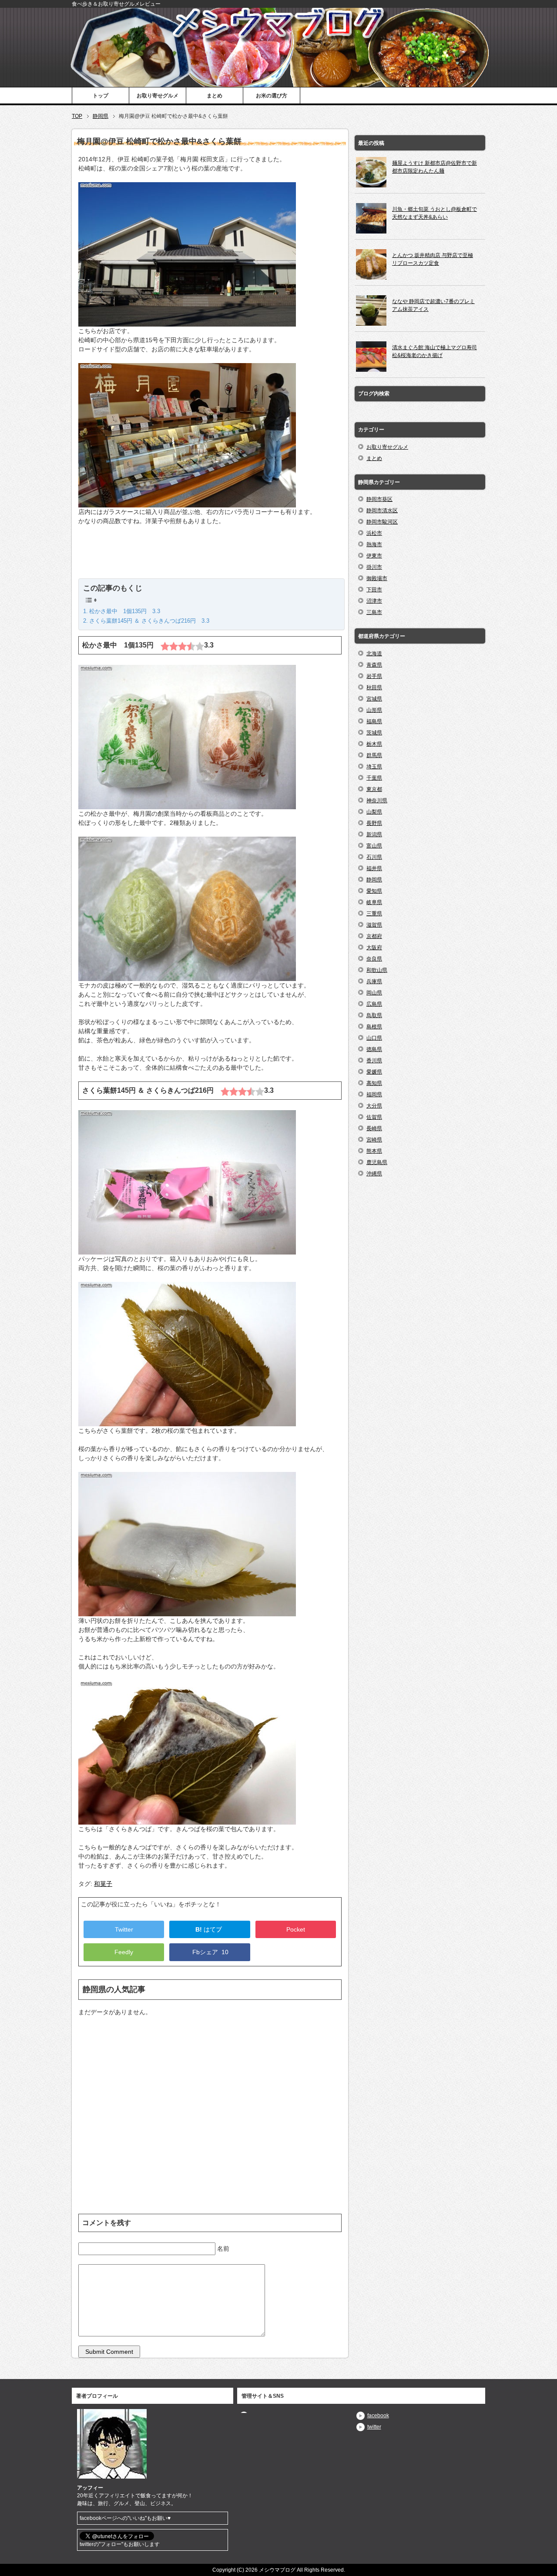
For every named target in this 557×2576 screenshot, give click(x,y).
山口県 (374, 1038)
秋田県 (374, 687)
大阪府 (374, 948)
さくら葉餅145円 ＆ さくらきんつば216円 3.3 (149, 621)
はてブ (210, 1929)
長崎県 (374, 1128)
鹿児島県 (377, 1162)
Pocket (296, 1929)
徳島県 (374, 1049)
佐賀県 (374, 1117)
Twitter (124, 1929)
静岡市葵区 (379, 499)
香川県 (374, 1061)
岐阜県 (374, 902)
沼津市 (374, 601)
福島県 (374, 721)
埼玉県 (374, 767)
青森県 (374, 665)
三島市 (374, 612)
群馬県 (374, 755)
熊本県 (374, 1151)
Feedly (124, 1952)
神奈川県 (377, 801)
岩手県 (374, 676)
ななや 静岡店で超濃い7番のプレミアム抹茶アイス (433, 305)
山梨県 (374, 812)
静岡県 (101, 116)
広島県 (374, 1004)
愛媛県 (374, 1072)
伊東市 (374, 556)
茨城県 (374, 733)
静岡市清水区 (382, 511)
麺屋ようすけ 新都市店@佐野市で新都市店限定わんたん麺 (435, 167)
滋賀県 (374, 925)
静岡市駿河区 (382, 522)
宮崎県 (374, 1140)
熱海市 (374, 544)
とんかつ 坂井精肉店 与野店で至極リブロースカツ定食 (433, 259)
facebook (378, 2416)
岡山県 (374, 993)
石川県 (374, 857)
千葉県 (374, 778)
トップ (101, 96)
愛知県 (374, 891)
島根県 (374, 1027)
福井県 (374, 868)
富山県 (374, 846)
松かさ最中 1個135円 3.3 (125, 611)
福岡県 (374, 1094)
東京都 (374, 789)
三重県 (374, 914)
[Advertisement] (210, 557)
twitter (374, 2427)
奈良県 (374, 959)
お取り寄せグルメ (158, 96)
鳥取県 (374, 1015)
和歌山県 (377, 970)
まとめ (215, 96)
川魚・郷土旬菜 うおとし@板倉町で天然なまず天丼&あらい (435, 213)
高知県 (374, 1083)
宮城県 (374, 699)
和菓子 (103, 1884)
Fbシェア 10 (210, 1952)
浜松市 (374, 533)
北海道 (374, 654)
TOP (77, 116)
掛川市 (374, 567)
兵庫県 (374, 981)
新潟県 (374, 834)
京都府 (374, 936)
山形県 (374, 710)
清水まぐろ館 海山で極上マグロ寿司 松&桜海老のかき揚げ (435, 351)
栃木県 (374, 744)
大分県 (374, 1106)
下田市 (374, 590)
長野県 (374, 823)
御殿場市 (377, 578)
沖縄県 (374, 1174)
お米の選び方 (272, 96)
